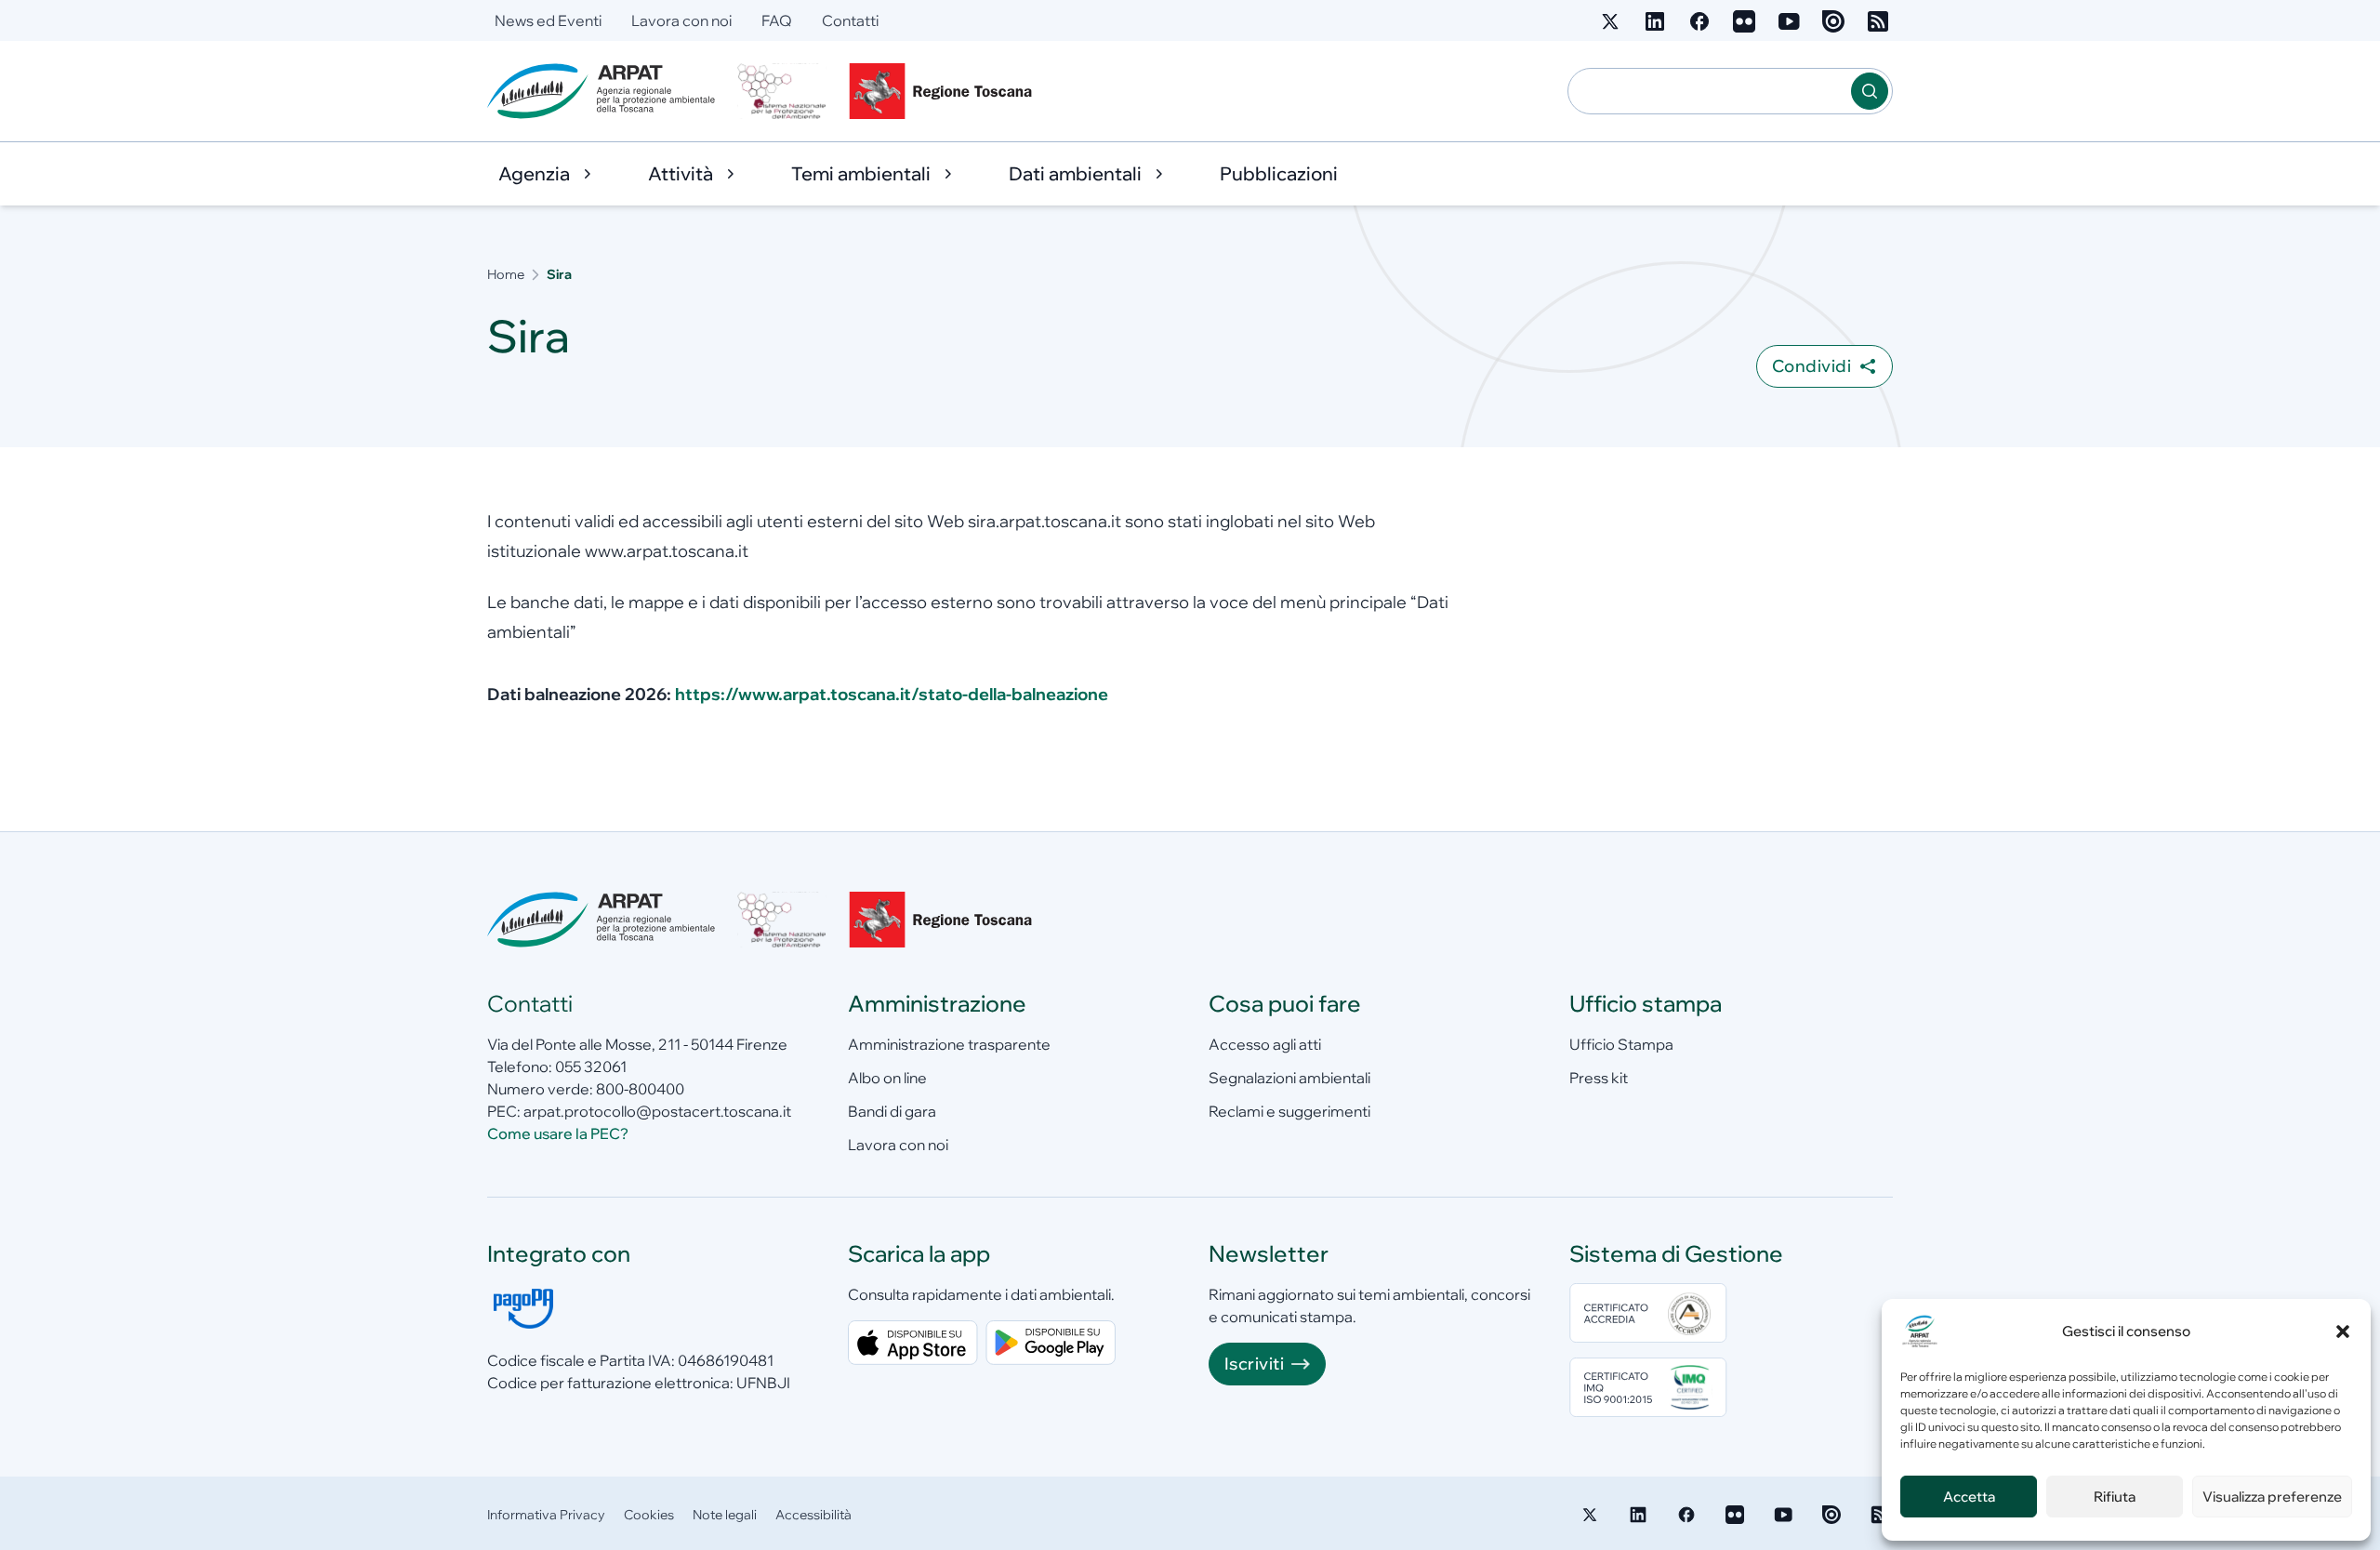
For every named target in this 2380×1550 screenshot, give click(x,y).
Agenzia (534, 173)
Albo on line (887, 1078)
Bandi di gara (892, 1111)
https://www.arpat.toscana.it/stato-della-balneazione (892, 694)
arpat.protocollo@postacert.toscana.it (657, 1111)
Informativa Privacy (546, 1515)
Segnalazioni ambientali (1289, 1078)
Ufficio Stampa (1621, 1044)
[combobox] (1710, 91)
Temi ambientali (861, 173)
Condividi (1811, 366)
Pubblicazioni (1279, 173)
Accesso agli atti (1265, 1044)
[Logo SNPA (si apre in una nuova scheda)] (782, 91)
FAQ (777, 20)
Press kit (1599, 1078)
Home (506, 274)
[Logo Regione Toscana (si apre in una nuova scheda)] (945, 91)
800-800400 (640, 1089)
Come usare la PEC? (558, 1133)
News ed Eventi (548, 20)
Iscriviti (1254, 1364)
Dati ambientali (1075, 173)
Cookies (649, 1515)
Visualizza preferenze (2272, 1497)
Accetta (1969, 1497)
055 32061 (591, 1066)
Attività (681, 173)
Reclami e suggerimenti (1289, 1111)
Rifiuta (2115, 1497)
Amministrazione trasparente (949, 1044)
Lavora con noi (681, 20)
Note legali (725, 1515)
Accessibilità (813, 1515)
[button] (2343, 1331)
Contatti (850, 20)
